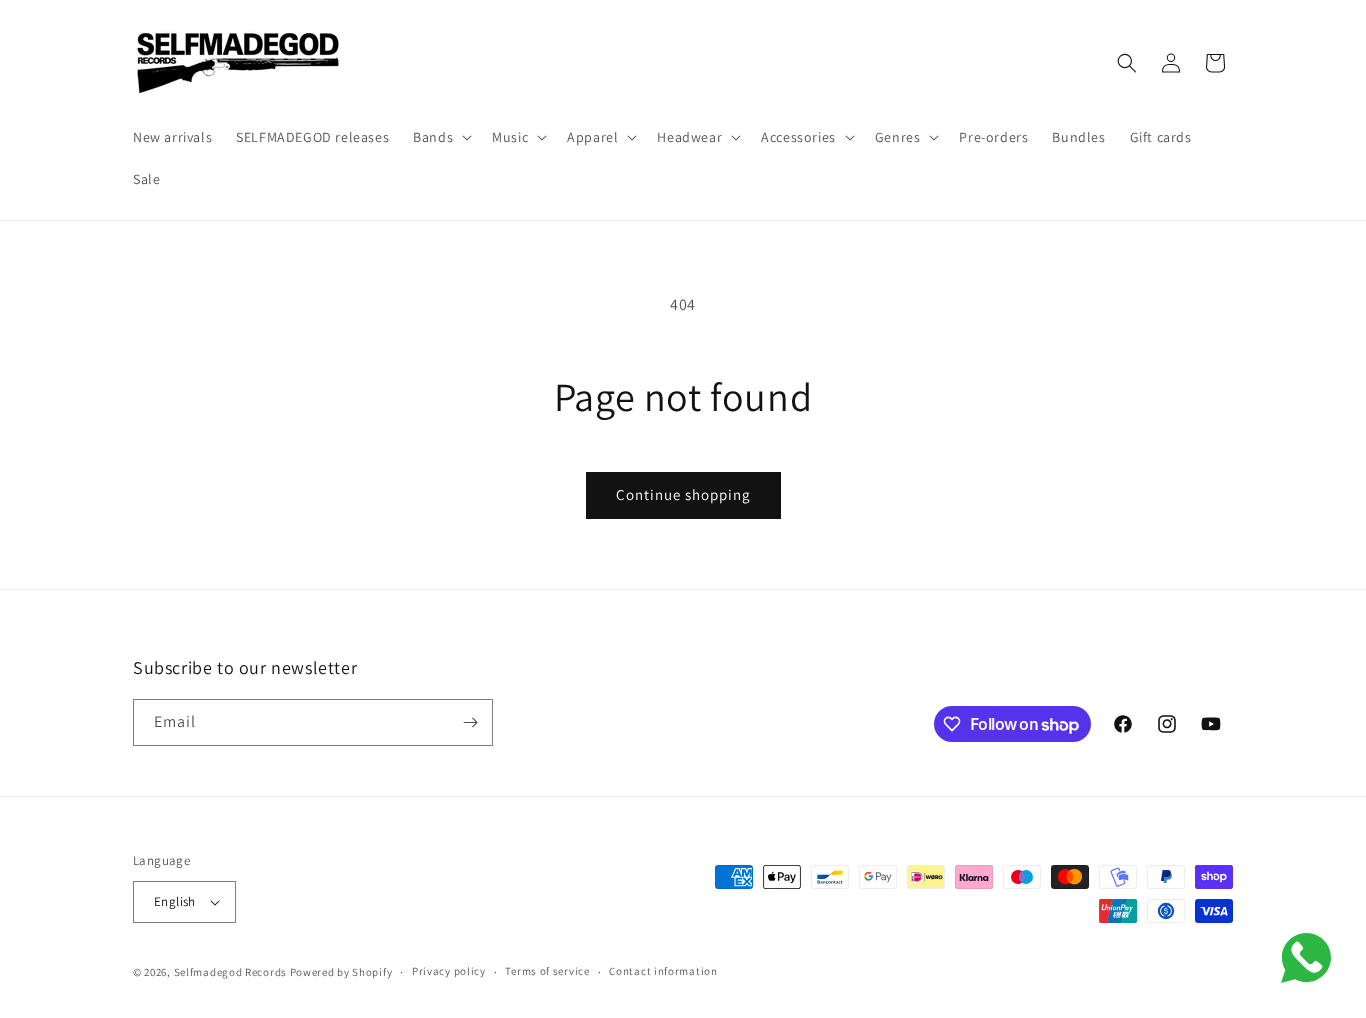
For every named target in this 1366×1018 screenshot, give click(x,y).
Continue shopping (683, 494)
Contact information (663, 971)
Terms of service (547, 971)
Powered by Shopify (341, 972)
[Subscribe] (470, 722)
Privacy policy (449, 971)
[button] (440, 137)
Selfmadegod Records (230, 972)
